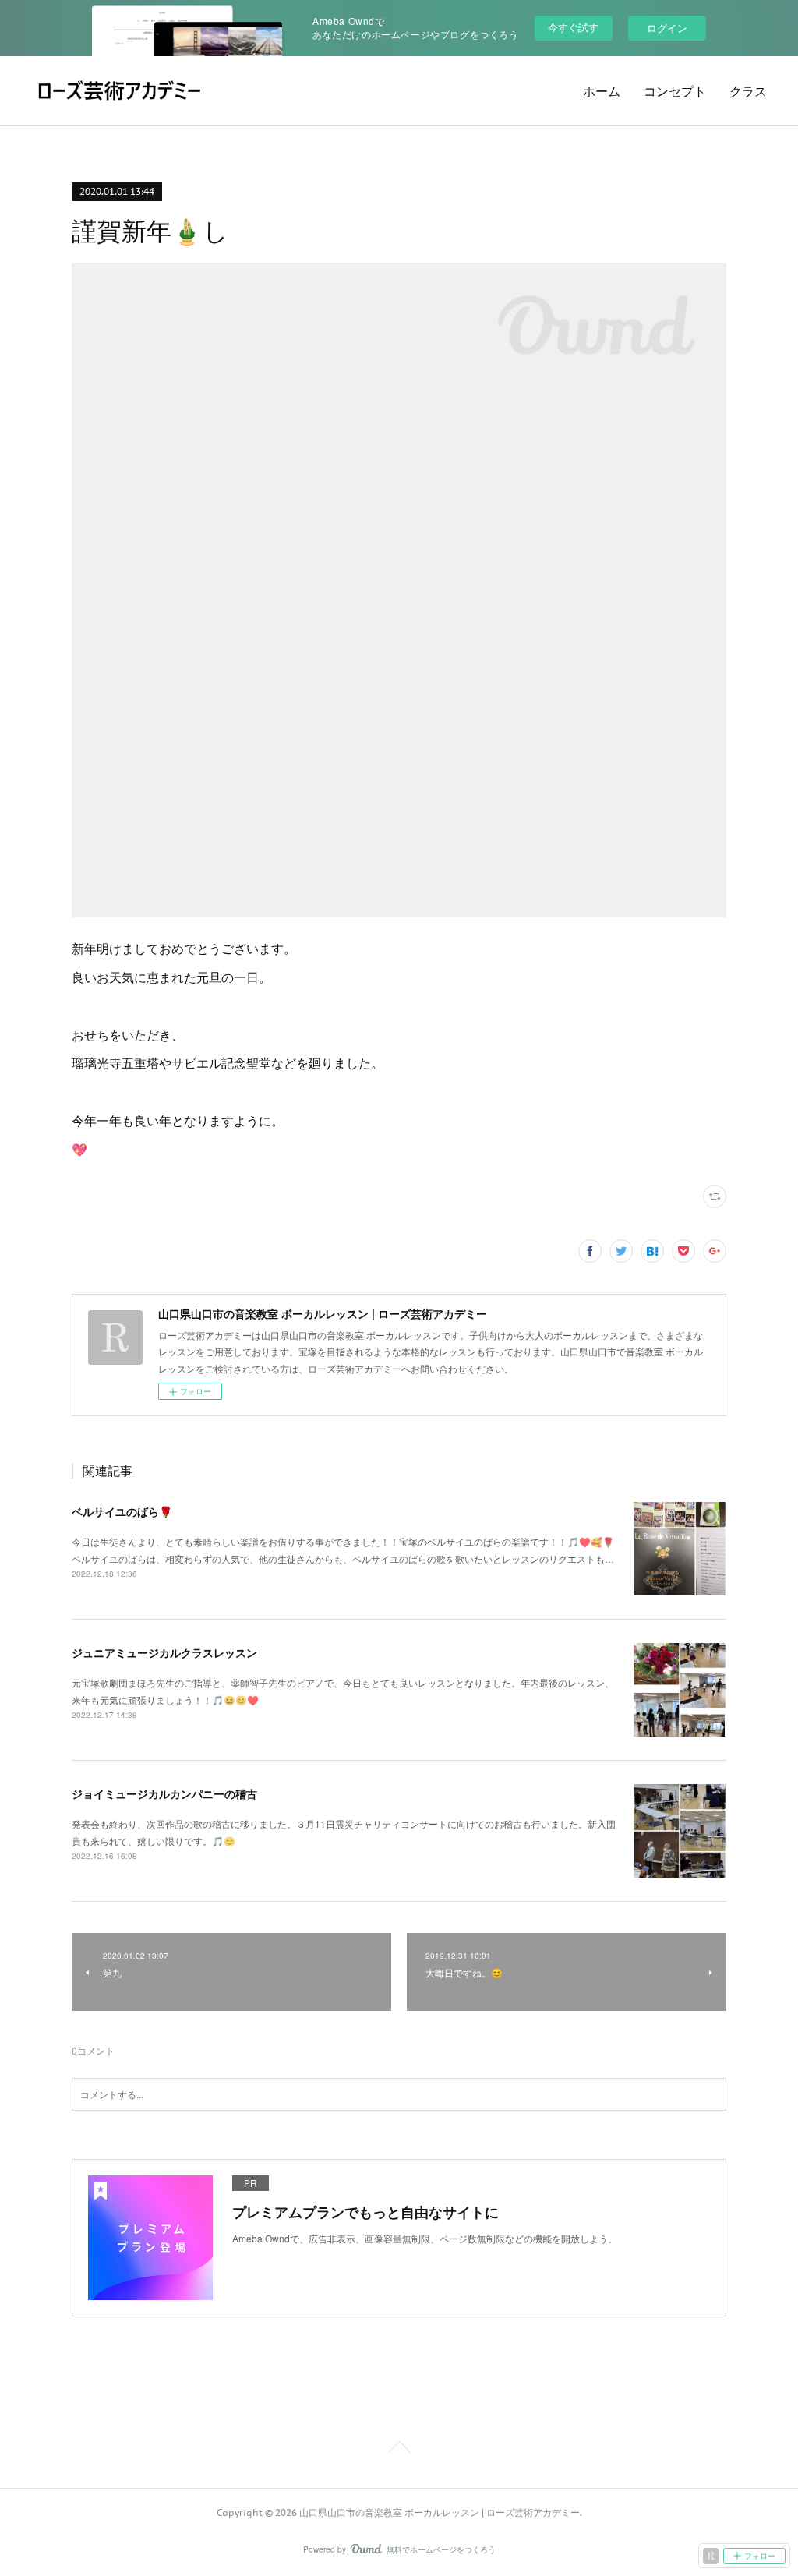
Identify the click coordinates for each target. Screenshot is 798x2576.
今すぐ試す (573, 27)
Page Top (399, 2450)
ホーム (602, 91)
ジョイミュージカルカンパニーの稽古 (164, 1793)
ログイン (667, 28)
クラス (748, 91)
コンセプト (675, 91)
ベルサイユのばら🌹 (122, 1511)
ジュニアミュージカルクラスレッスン (164, 1652)
